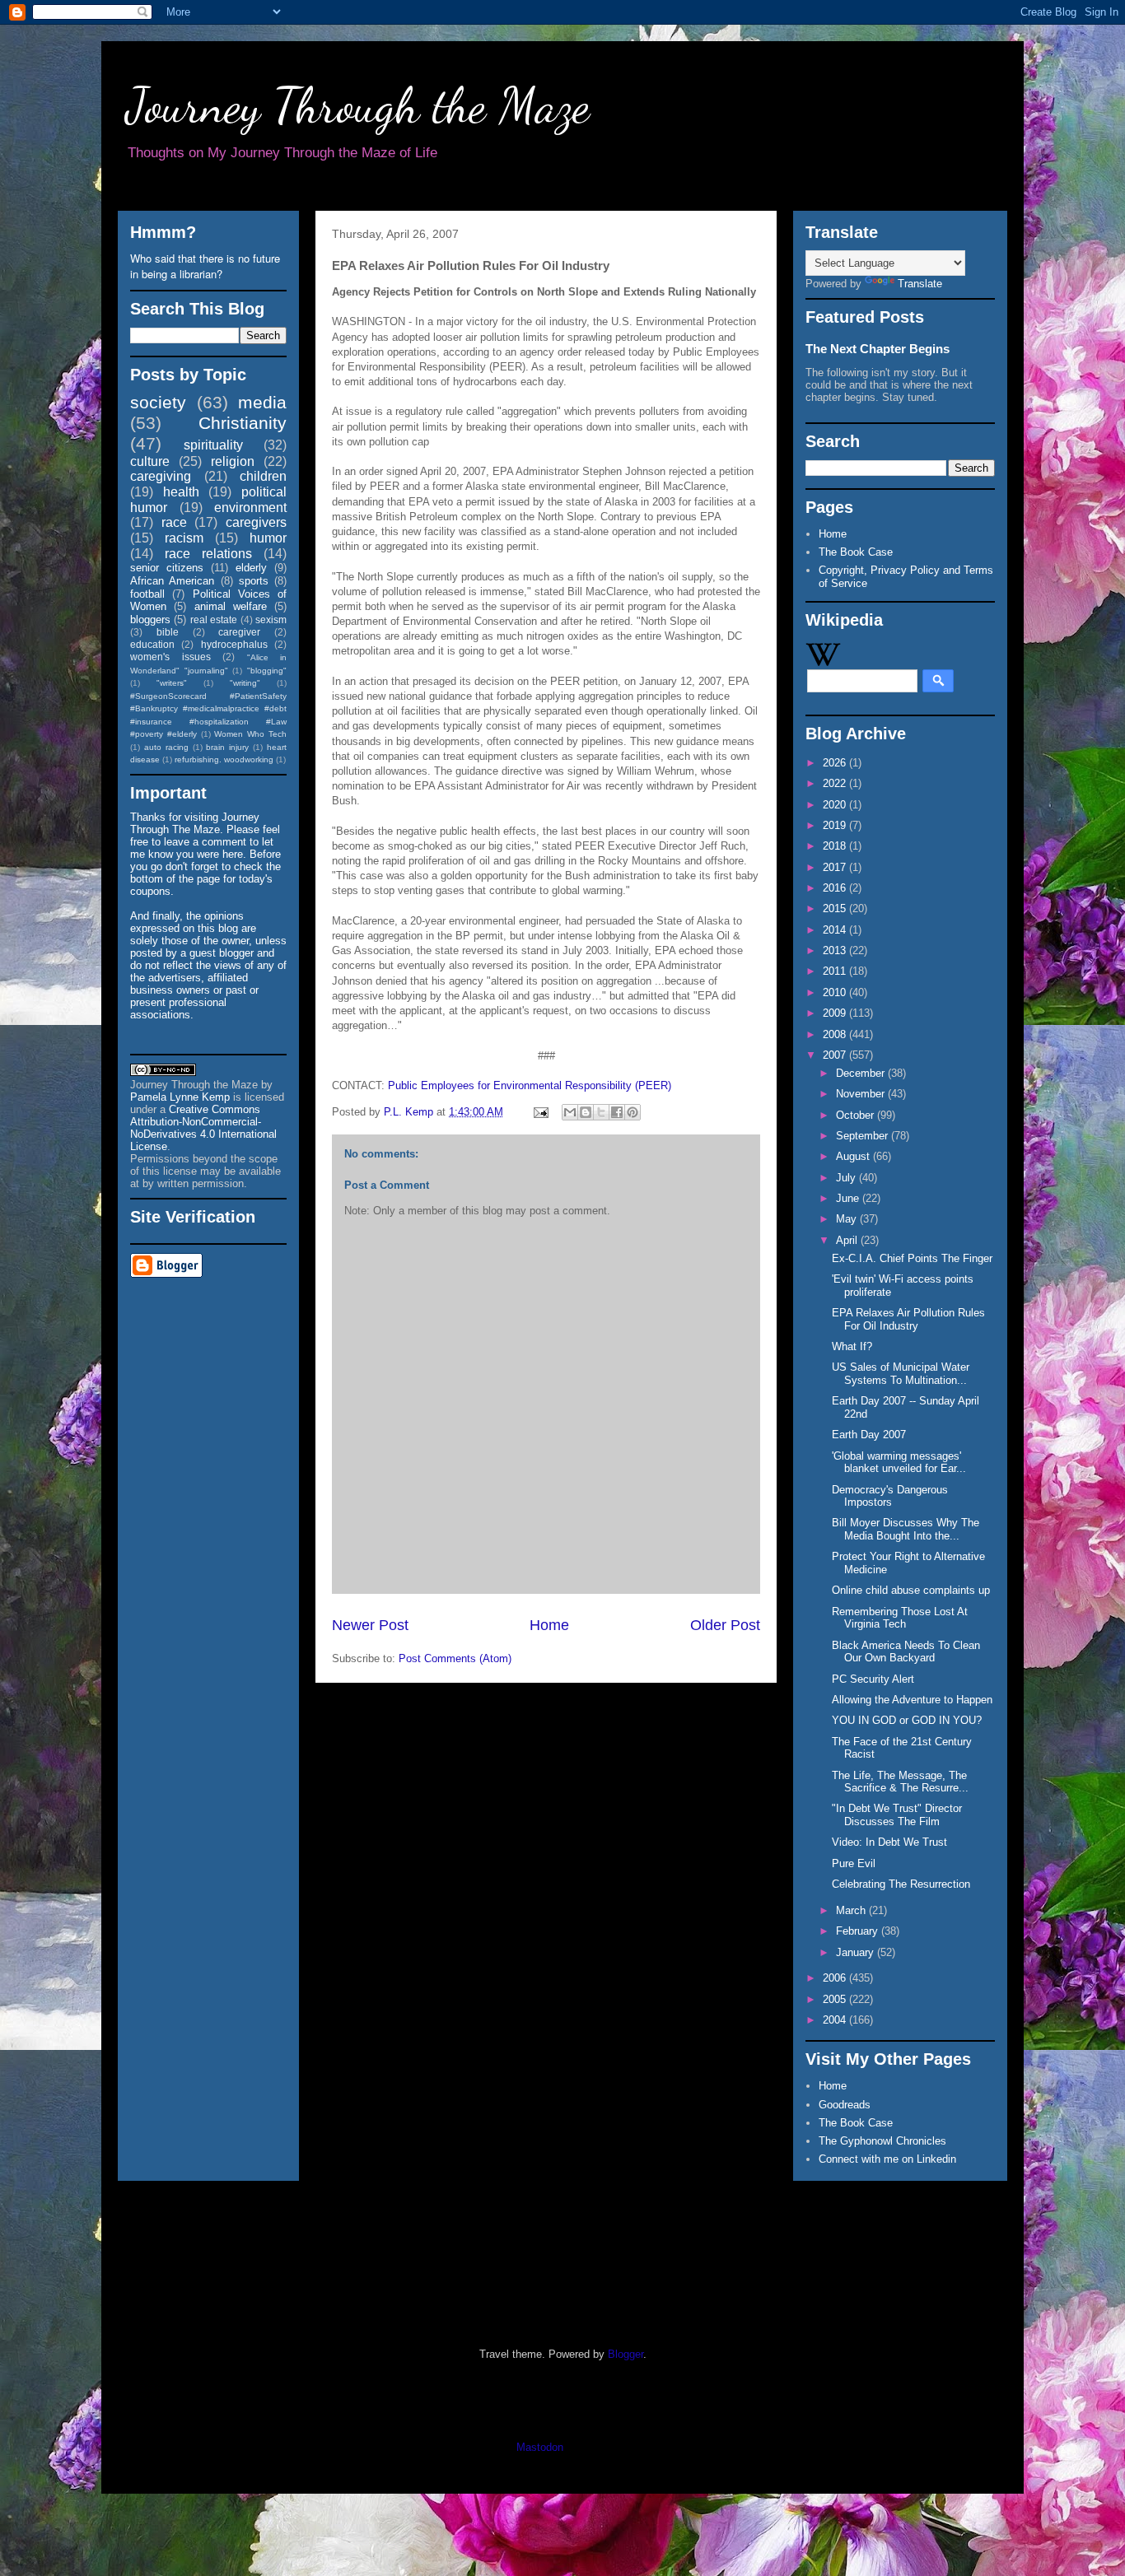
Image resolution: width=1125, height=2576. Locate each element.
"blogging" (267, 671)
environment (250, 508)
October (857, 1115)
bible (168, 632)
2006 (836, 1978)
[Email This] (570, 1112)
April (848, 1240)
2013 (836, 950)
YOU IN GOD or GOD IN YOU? (907, 1720)
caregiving (161, 476)
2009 (836, 1013)
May (848, 1219)
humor (268, 538)
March (852, 1910)
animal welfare (231, 606)
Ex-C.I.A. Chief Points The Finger (912, 1258)
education (152, 644)
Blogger (626, 2354)
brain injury (227, 747)
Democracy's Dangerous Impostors (890, 1496)
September (864, 1136)
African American (172, 581)
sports (254, 581)
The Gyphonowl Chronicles (882, 2141)
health (181, 492)
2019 (836, 825)
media (262, 402)
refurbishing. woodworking (224, 759)
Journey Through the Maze (358, 105)
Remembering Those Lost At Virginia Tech (900, 1618)
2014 (836, 930)
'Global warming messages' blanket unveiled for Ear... (899, 1463)
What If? (852, 1346)
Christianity (243, 423)
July (847, 1178)
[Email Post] (540, 1112)
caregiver (239, 632)
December (862, 1073)
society (158, 402)
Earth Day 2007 (869, 1435)
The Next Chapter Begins (878, 349)
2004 (836, 2020)
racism (184, 538)
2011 (836, 971)
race (174, 522)
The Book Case (856, 552)
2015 (836, 908)
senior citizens (167, 568)
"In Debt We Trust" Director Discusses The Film (897, 1815)
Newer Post (370, 1625)
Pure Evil (854, 1863)
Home (549, 1625)
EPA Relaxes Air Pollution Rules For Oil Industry (908, 1319)
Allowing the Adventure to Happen (912, 1700)
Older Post (725, 1625)
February (859, 1931)
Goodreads (845, 2105)
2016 (836, 888)
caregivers (256, 522)
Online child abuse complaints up (911, 1590)
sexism (271, 620)
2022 (836, 783)
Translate (920, 284)
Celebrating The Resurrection (901, 1884)
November (862, 1094)
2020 (836, 805)
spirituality (213, 445)
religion (233, 461)
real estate (214, 620)
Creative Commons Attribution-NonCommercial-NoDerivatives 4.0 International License (203, 1128)
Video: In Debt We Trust (889, 1842)
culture (150, 461)
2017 (836, 867)
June (849, 1198)
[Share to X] (601, 1112)
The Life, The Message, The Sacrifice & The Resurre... (900, 1782)
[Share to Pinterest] (633, 1112)
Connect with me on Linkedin (887, 2159)
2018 (836, 846)
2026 (836, 763)
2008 (836, 1034)
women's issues (170, 657)
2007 (836, 1055)
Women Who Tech (250, 734)
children (263, 476)
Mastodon (540, 2447)
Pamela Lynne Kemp (180, 1097)
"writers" (172, 683)
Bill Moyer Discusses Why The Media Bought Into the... (906, 1529)
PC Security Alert (873, 1679)
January (857, 1952)
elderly (251, 568)
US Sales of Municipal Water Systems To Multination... (901, 1374)
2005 (836, 1999)
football (147, 594)
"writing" (245, 683)
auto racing (166, 747)
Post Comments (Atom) (455, 1658)
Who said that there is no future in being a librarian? (205, 266)
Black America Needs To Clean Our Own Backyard (906, 1652)
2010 (836, 992)
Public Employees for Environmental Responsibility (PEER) (530, 1085)
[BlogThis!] (586, 1112)
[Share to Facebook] (617, 1112)
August (854, 1156)
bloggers (150, 620)
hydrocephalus (234, 644)
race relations (208, 554)
